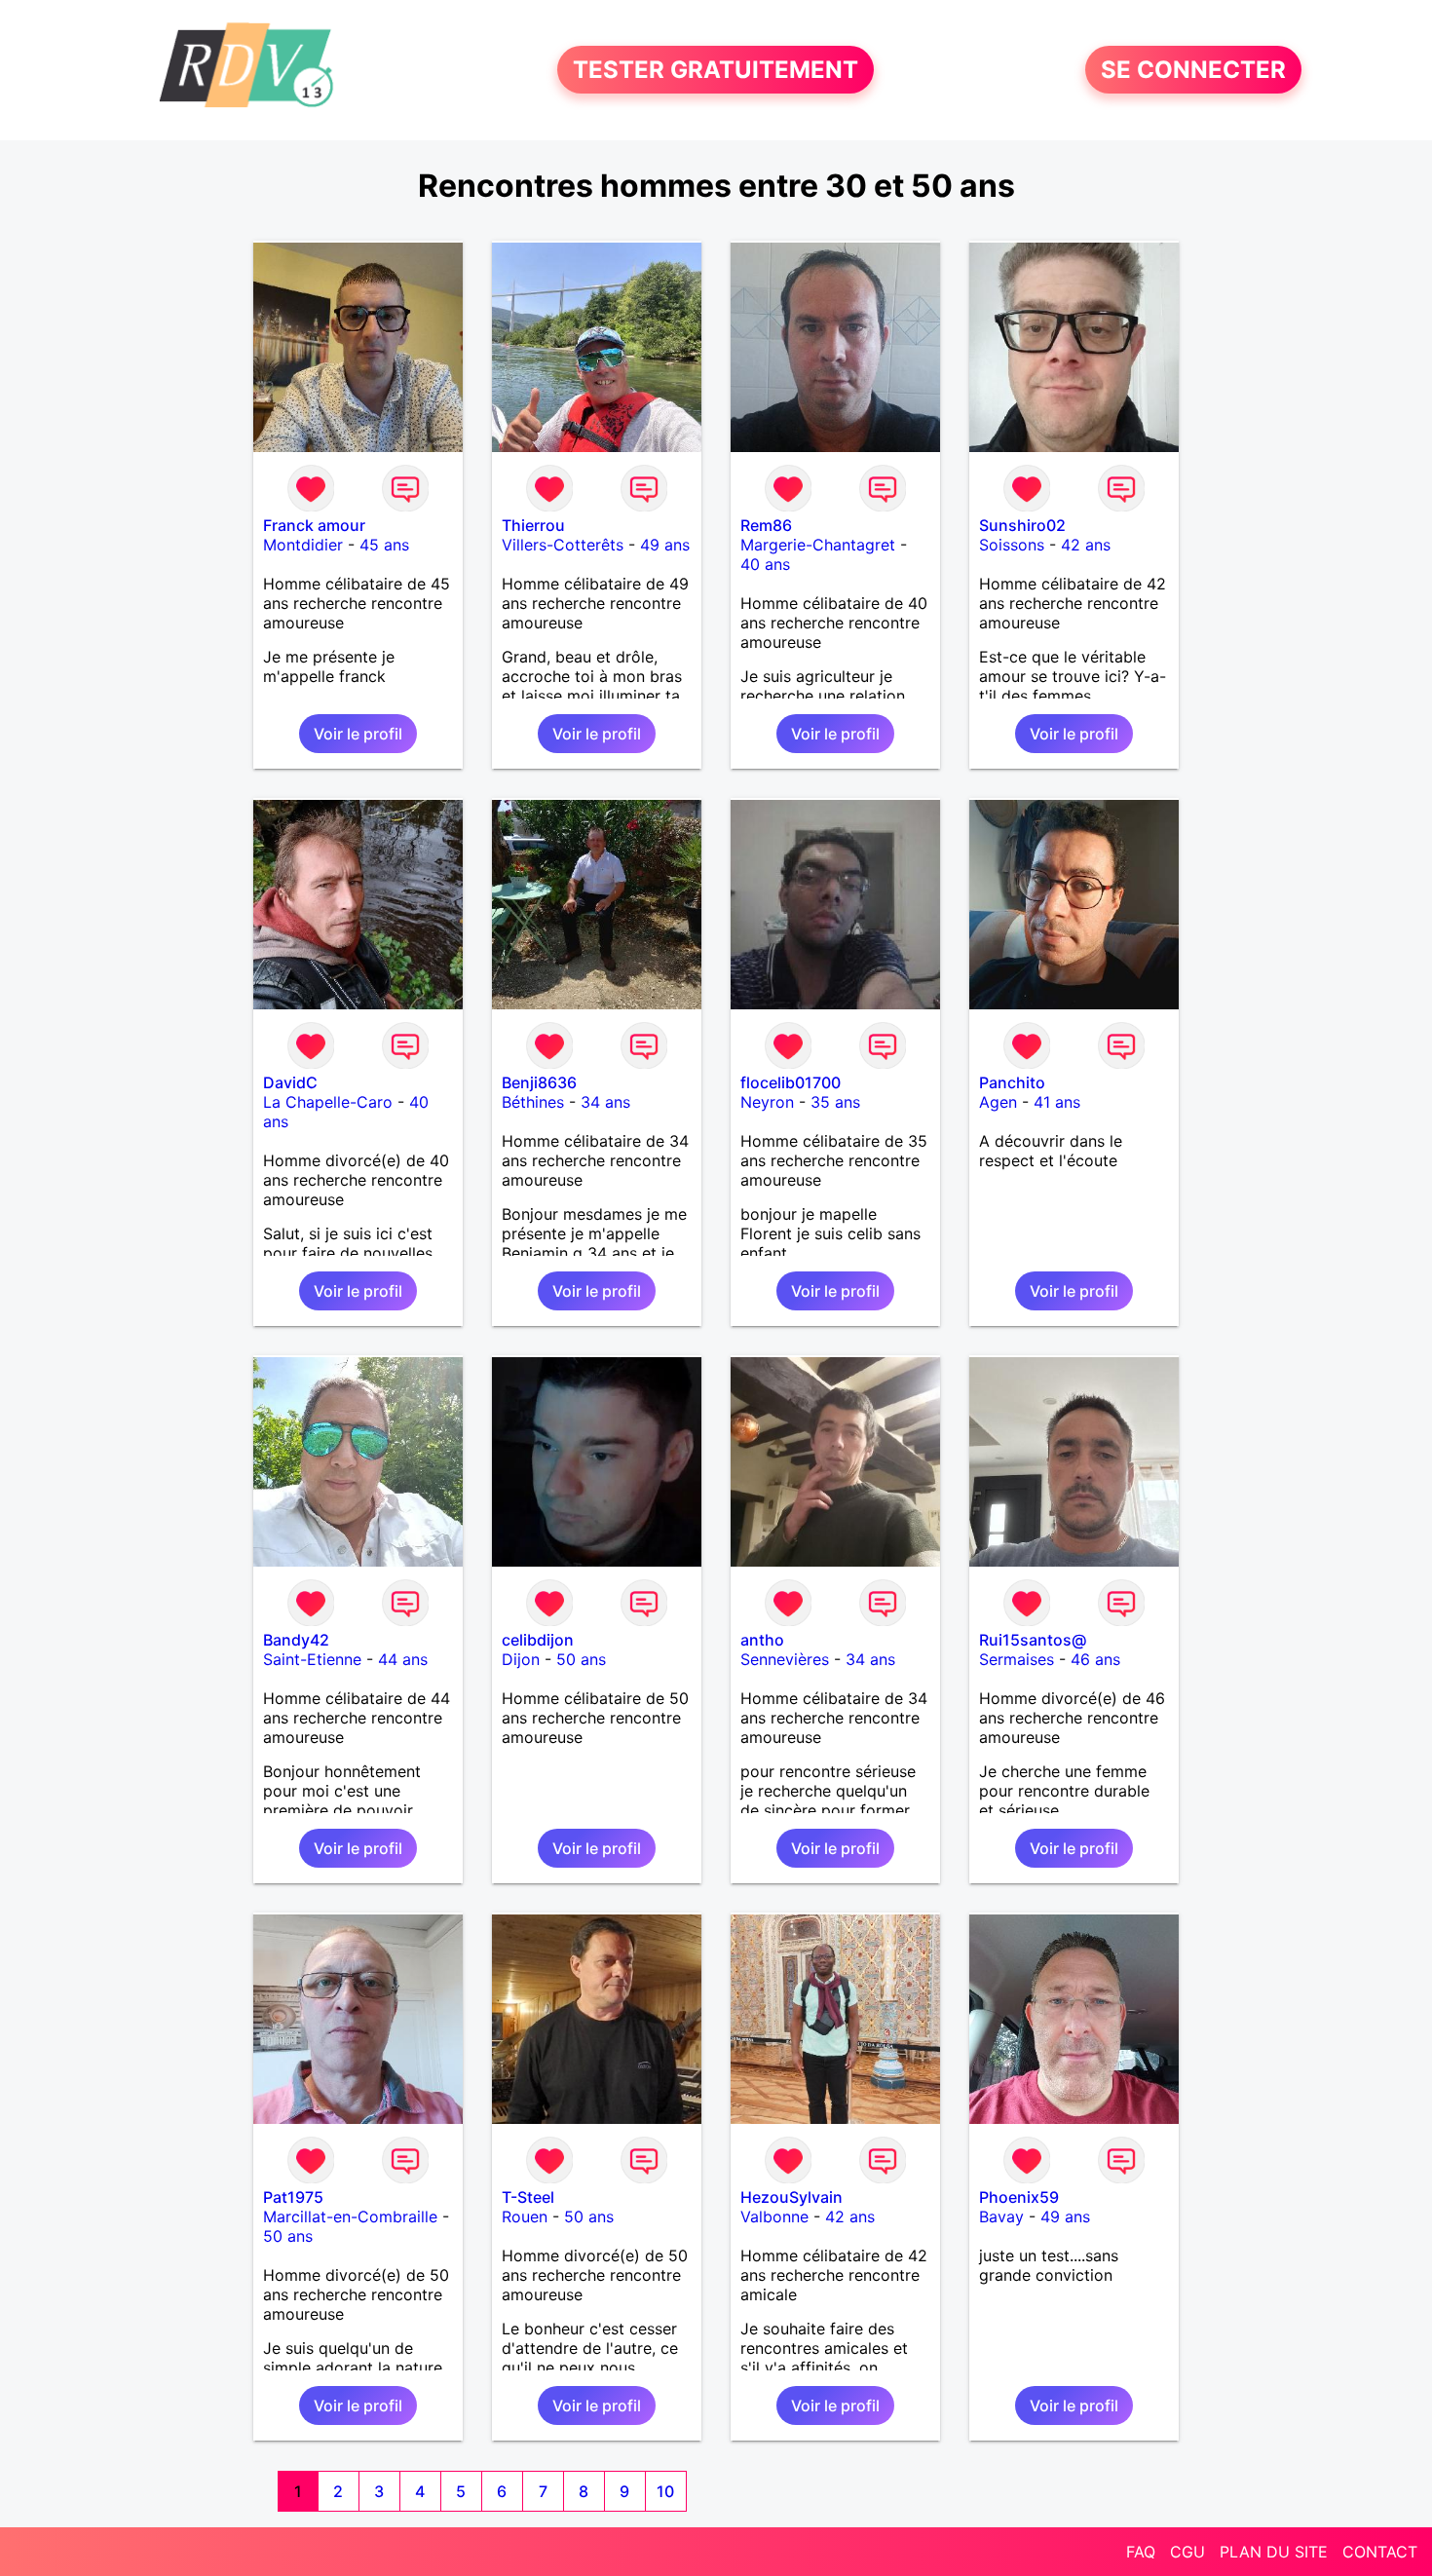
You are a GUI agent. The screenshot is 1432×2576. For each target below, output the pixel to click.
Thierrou (533, 525)
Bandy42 (296, 1640)
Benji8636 (539, 1082)
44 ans (403, 1659)
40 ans (765, 564)
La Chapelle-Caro (328, 1102)
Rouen (525, 2216)
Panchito (1012, 1082)
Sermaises (1017, 1659)
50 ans (581, 1659)
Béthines (533, 1102)
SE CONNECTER (1193, 70)
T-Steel (528, 2197)
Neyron (767, 1102)
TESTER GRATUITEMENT (716, 70)
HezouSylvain (791, 2197)
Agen (998, 1102)
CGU (1187, 2552)
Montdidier (303, 545)
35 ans (835, 1102)
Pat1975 (293, 2197)
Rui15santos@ (1033, 1640)
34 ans (605, 1102)
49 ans (665, 545)
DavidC (290, 1082)
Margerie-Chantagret (818, 545)
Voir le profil (358, 734)
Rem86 (766, 525)
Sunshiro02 (1022, 525)
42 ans (1086, 545)
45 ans (384, 545)
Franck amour (314, 525)
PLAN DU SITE (1274, 2552)
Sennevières (785, 1659)
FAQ (1141, 2552)
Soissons (1012, 545)
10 (665, 2491)
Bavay (1001, 2216)
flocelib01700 (791, 1082)
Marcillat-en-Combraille (350, 2216)
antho (762, 1640)
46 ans (1095, 1659)
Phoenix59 (1019, 2197)
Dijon (521, 1659)
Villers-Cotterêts (563, 545)
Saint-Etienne (312, 1659)
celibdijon (538, 1640)
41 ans (1057, 1102)
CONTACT (1380, 2552)
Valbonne (774, 2216)
